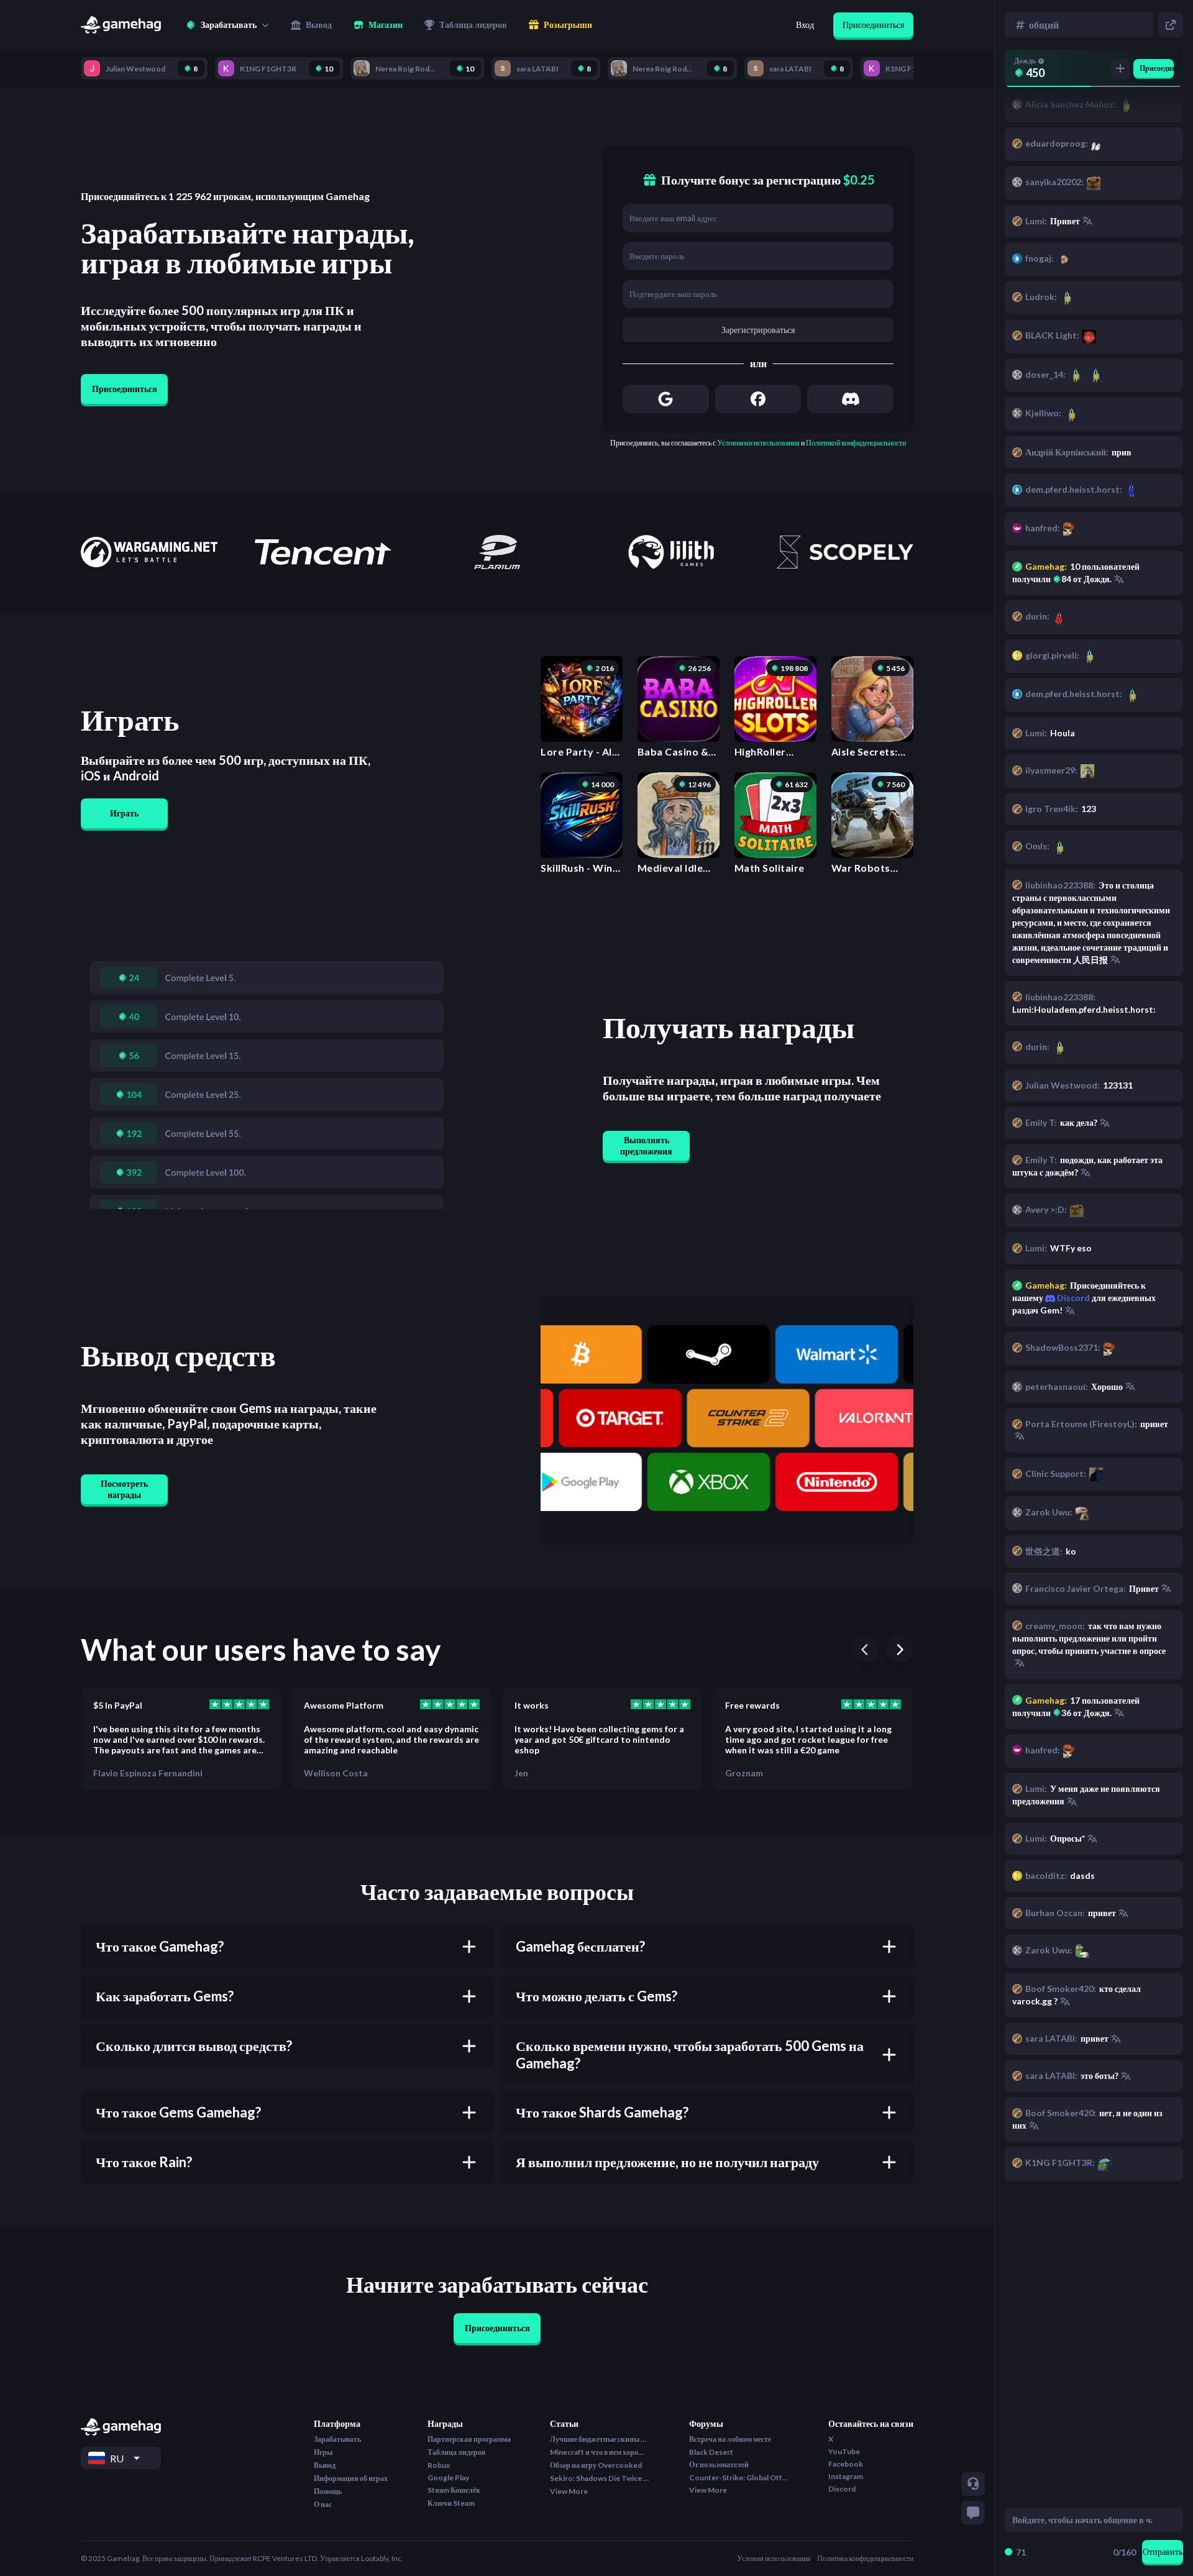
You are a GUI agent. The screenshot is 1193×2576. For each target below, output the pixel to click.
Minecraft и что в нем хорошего (600, 2452)
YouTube (844, 2451)
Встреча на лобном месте (730, 2439)
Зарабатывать (337, 2439)
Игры (323, 2452)
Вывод (325, 2465)
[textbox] (1082, 2520)
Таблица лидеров (456, 2452)
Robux (439, 2465)
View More (569, 2491)
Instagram (846, 2476)
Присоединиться (873, 25)
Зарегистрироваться (758, 330)
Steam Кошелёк (454, 2490)
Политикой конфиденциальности (856, 443)
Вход (805, 25)
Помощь (328, 2491)
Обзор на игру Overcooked (596, 2465)
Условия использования (774, 2558)
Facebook (846, 2464)
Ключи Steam (451, 2503)
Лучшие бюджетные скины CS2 (600, 2439)
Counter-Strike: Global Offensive (739, 2478)
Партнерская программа (469, 2439)
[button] (227, 25)
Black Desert (711, 2452)
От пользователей (719, 2464)
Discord (1072, 1298)
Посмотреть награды (124, 1489)
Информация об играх (351, 2478)
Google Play (448, 2478)
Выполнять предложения (646, 1145)
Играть (124, 813)
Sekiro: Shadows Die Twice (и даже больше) (600, 2478)
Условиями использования (758, 443)
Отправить (1163, 2551)
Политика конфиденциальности (865, 2558)
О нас (323, 2504)
